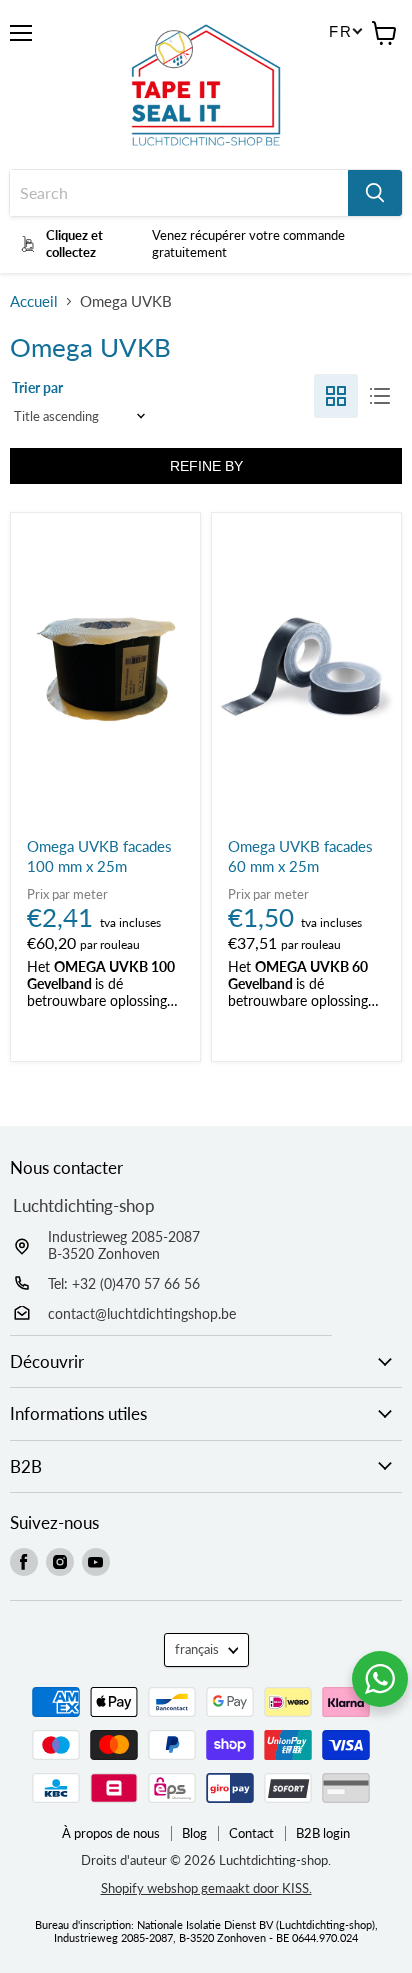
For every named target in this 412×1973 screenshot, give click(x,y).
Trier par (37, 387)
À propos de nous (111, 1833)
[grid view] (336, 396)
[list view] (380, 396)
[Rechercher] (375, 193)
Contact (251, 1833)
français (197, 1649)
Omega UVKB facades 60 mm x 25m (300, 856)
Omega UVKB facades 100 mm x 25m (99, 856)
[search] (179, 193)
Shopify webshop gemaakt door (206, 1888)
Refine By (206, 466)
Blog (194, 1833)
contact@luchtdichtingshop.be (142, 1313)
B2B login (323, 1833)
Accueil (34, 301)
